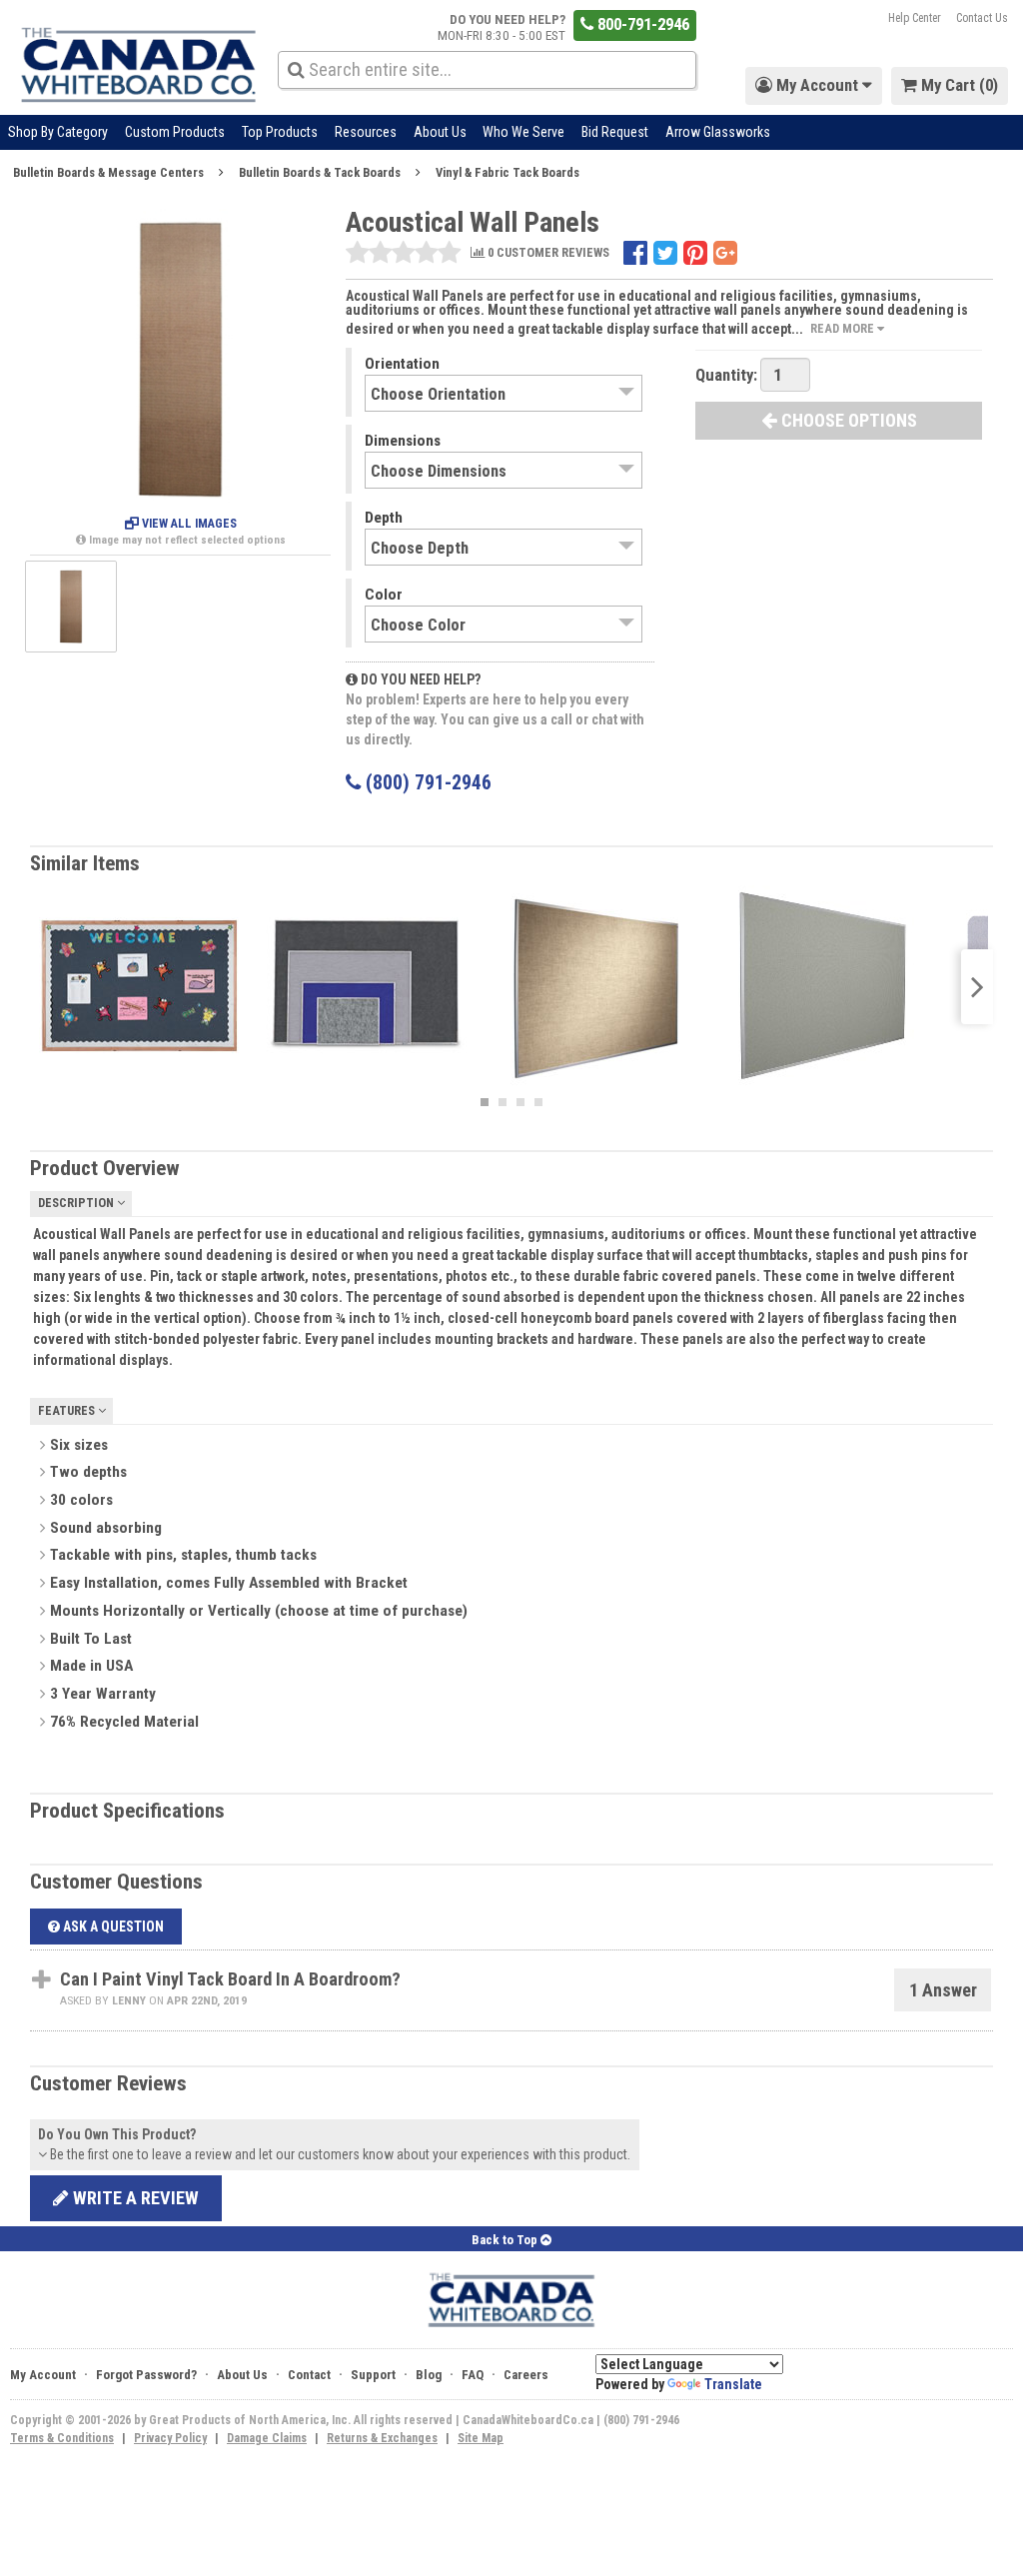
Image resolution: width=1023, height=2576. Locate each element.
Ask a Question (112, 1927)
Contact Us (982, 18)
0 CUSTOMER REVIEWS (547, 253)
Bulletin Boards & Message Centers (108, 172)
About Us (440, 132)
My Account (43, 2375)
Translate (733, 2384)
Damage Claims (267, 2438)
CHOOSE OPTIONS (847, 420)
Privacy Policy (170, 2438)
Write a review (134, 2198)
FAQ (473, 2375)
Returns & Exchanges (382, 2438)
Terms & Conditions (62, 2438)
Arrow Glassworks (718, 132)
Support (373, 2375)
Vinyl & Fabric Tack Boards (508, 172)
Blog (429, 2375)
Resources (366, 132)
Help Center (915, 18)
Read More (844, 328)
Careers (526, 2375)
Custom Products (175, 132)
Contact (309, 2375)
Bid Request (615, 132)
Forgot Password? (146, 2375)
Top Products (280, 132)
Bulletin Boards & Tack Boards (320, 172)
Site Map (481, 2438)
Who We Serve (523, 132)
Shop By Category (58, 132)
